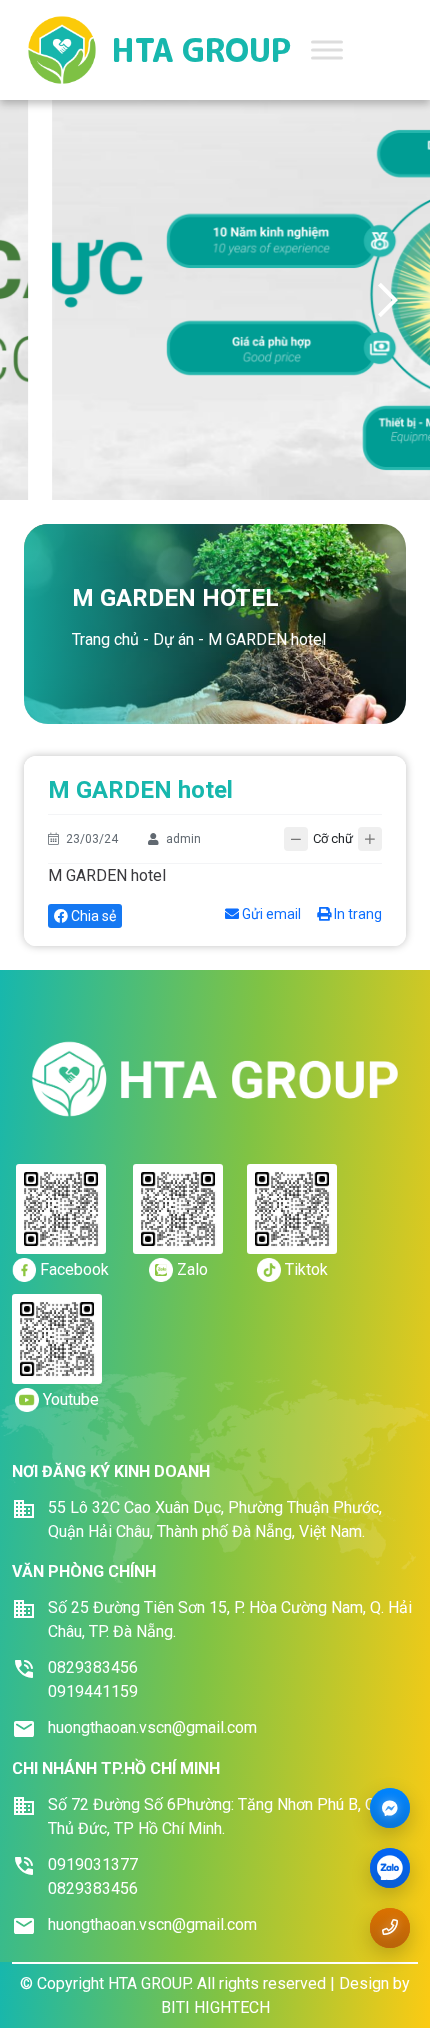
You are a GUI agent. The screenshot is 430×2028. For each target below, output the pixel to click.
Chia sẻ (92, 916)
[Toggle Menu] (327, 49)
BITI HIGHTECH (215, 2007)
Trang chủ (105, 639)
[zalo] (390, 1869)
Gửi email (270, 914)
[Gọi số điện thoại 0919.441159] (390, 1927)
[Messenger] (390, 1808)
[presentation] (42, 300)
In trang (356, 914)
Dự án (173, 639)
